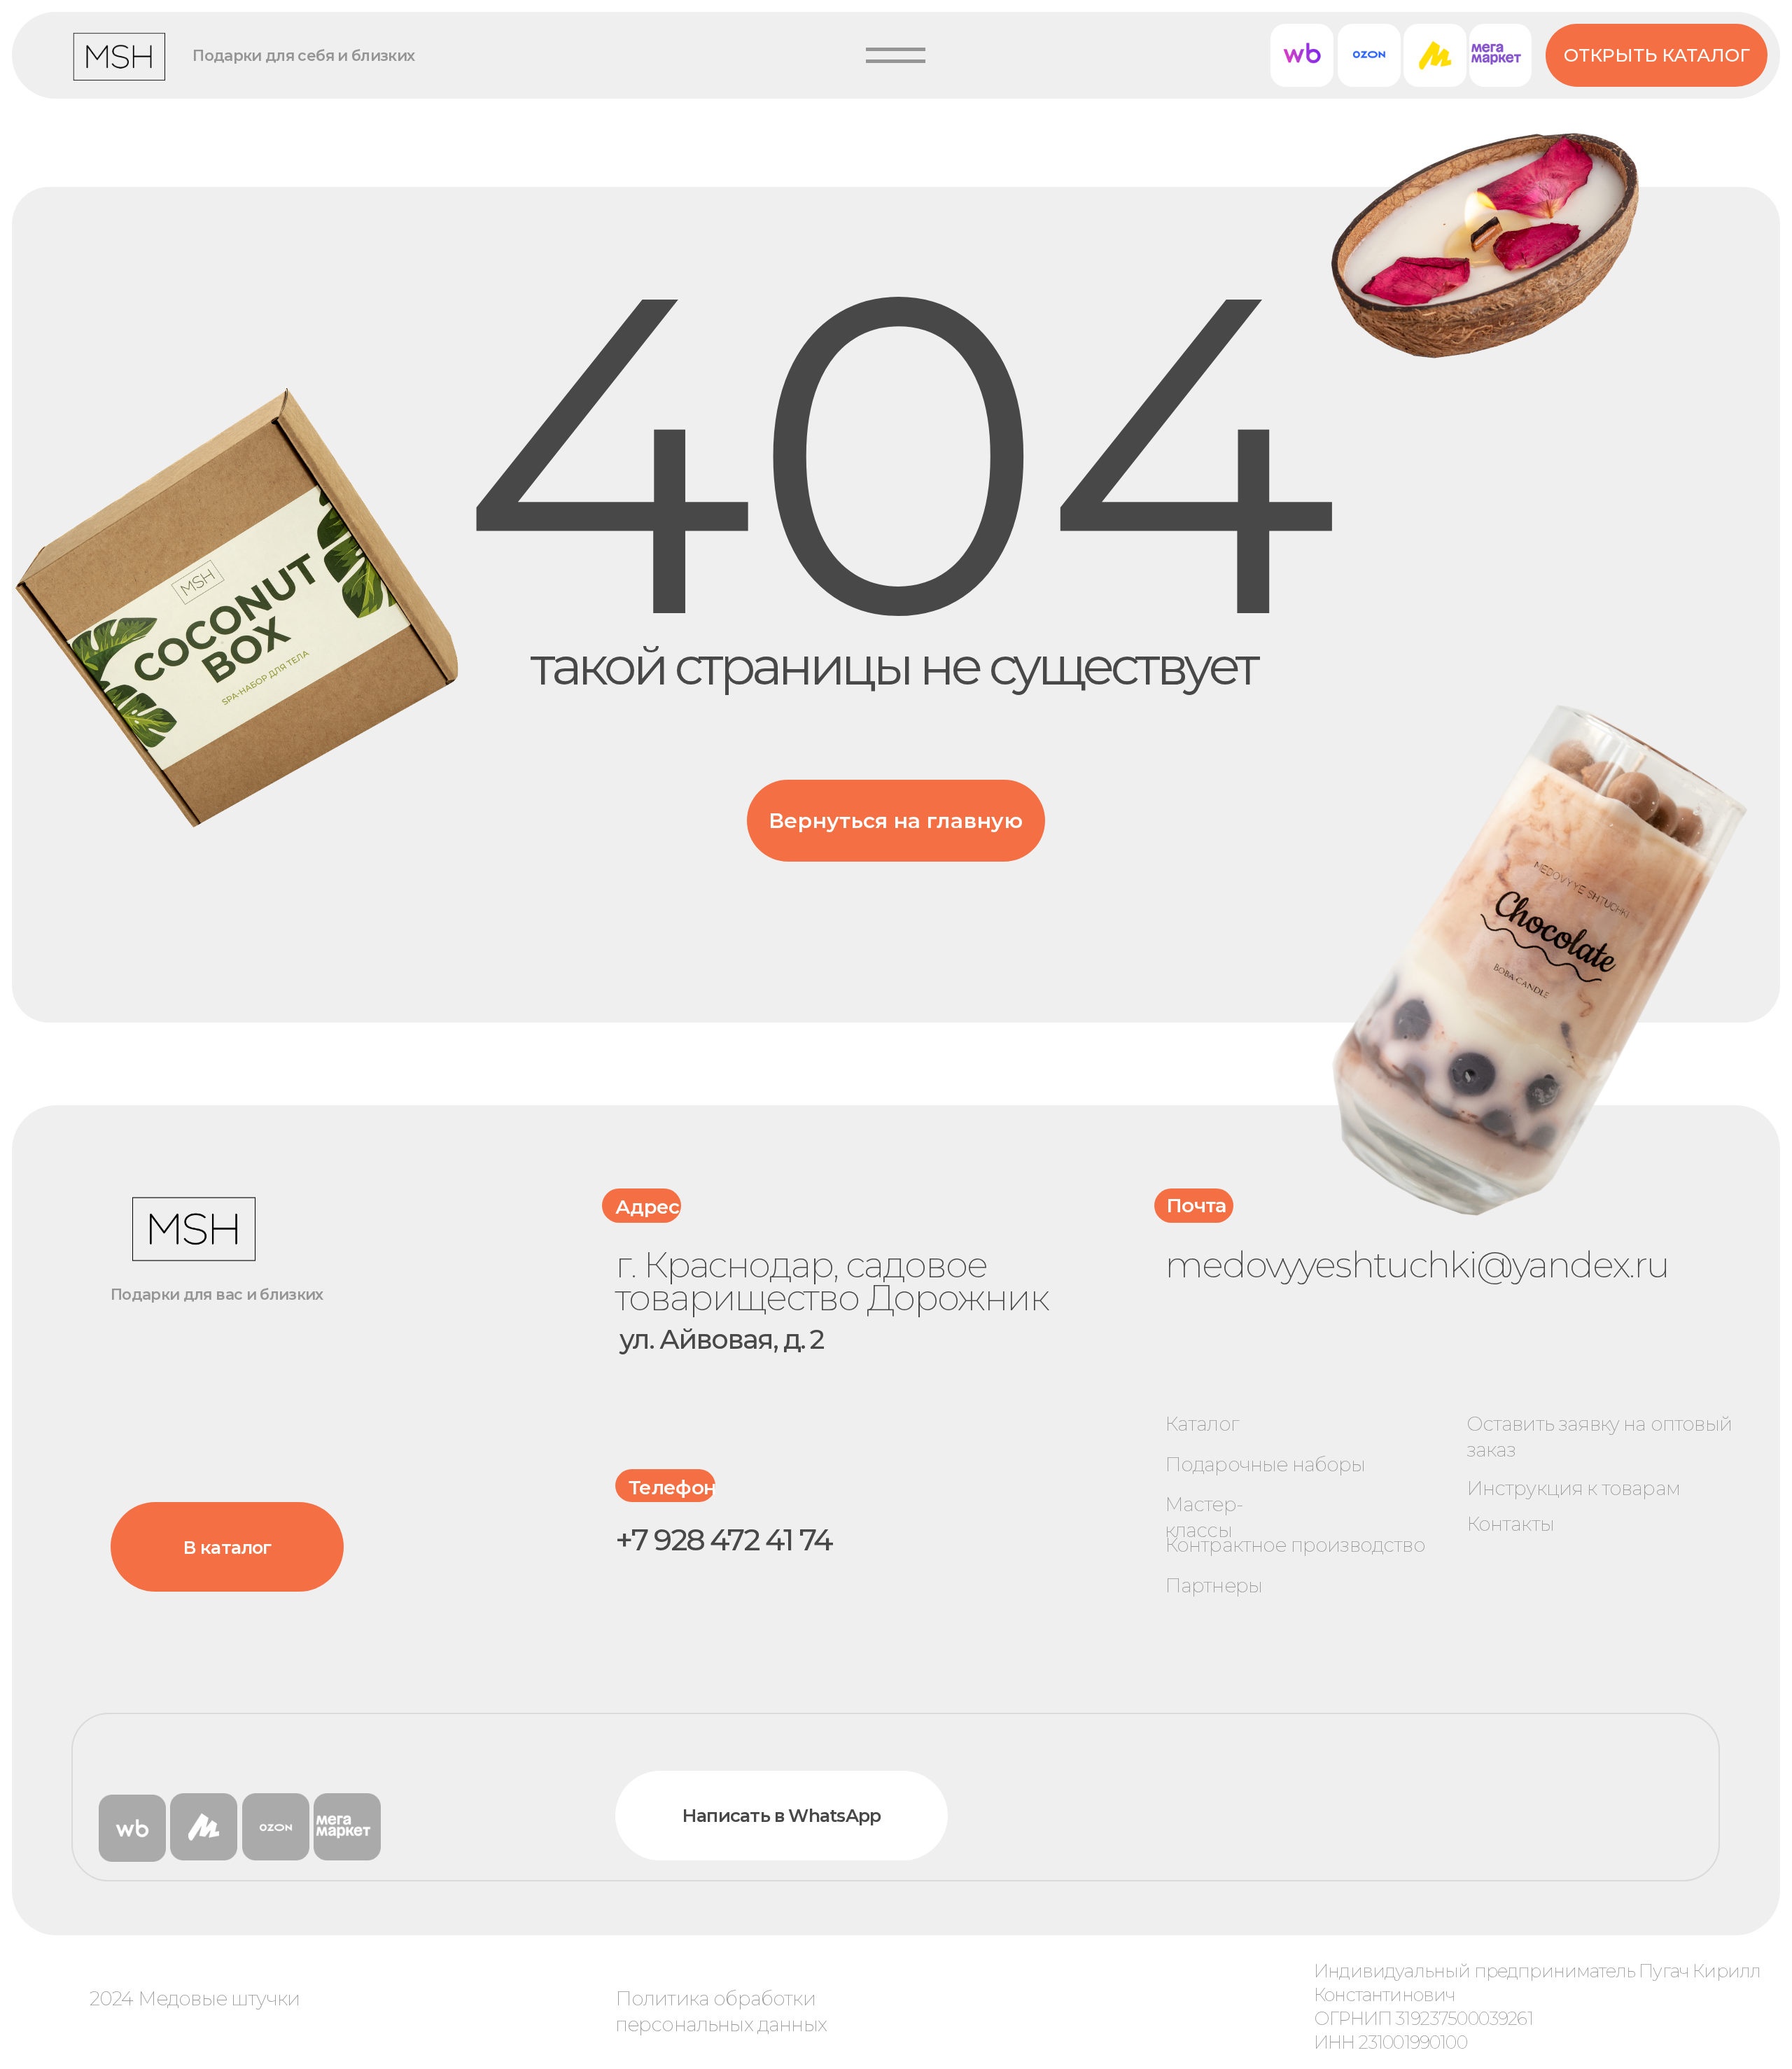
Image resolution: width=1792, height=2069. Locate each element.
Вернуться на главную (896, 820)
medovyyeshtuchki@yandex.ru (1417, 1264)
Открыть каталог (1657, 55)
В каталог (227, 1547)
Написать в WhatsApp (782, 1815)
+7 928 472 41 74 (724, 1540)
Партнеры (1213, 1585)
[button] (896, 55)
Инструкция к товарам (1573, 1488)
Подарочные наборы (1265, 1464)
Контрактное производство (1295, 1545)
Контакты (1510, 1524)
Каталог (1202, 1424)
